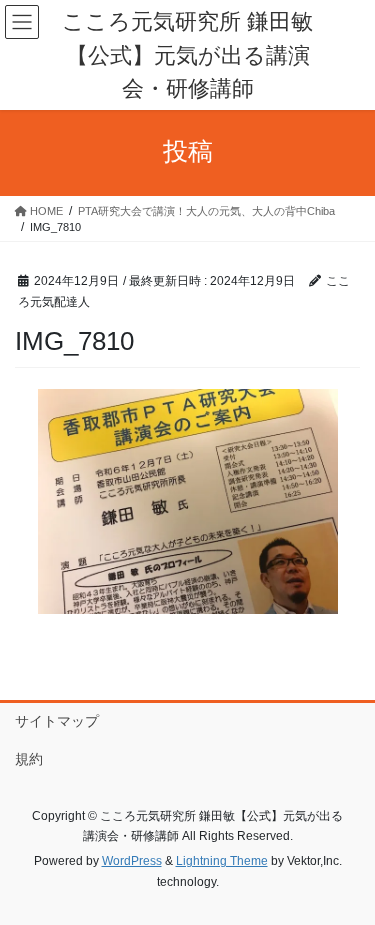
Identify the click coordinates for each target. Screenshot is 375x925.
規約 (29, 759)
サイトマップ (57, 721)
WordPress (132, 861)
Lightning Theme (222, 861)
